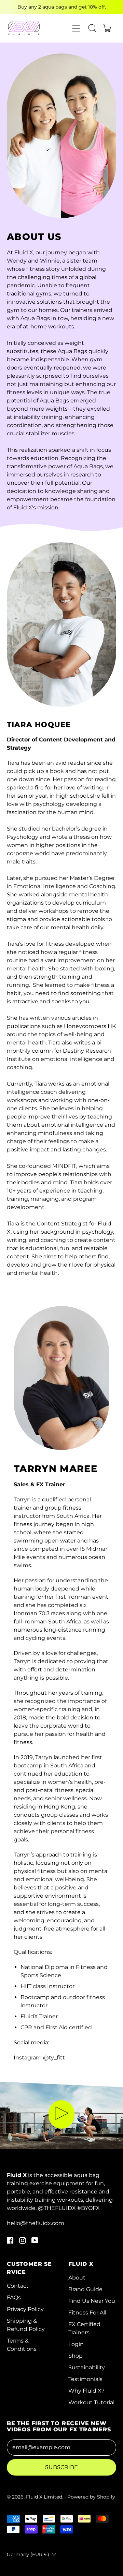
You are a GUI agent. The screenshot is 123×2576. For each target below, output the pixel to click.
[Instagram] (23, 2242)
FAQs (14, 2297)
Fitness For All (87, 2313)
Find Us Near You (92, 2301)
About (77, 2278)
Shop (76, 2356)
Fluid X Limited (44, 2497)
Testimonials (85, 2379)
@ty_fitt (54, 2058)
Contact (18, 2286)
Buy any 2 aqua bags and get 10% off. (62, 7)
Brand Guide (85, 2289)
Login (76, 2344)
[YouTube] (35, 2242)
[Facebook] (10, 2242)
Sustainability (87, 2367)
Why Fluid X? (86, 2391)
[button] (92, 28)
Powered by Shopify (91, 2497)
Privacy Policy (25, 2309)
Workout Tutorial (91, 2402)
